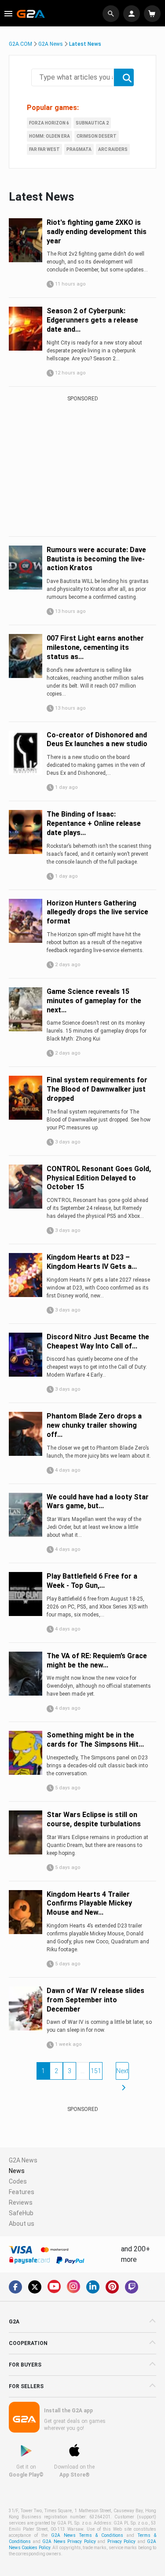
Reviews (21, 2202)
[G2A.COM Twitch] (132, 2287)
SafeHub (21, 2213)
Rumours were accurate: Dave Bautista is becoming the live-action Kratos (96, 559)
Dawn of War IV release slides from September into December (95, 2000)
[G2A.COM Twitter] (35, 2287)
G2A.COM (20, 44)
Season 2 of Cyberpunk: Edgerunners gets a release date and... (92, 320)
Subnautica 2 (92, 123)
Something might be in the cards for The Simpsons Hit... (95, 1740)
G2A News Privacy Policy (69, 2541)
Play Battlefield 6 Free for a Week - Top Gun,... (92, 1581)
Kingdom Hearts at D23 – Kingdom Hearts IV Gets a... (92, 1262)
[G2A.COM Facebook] (15, 2287)
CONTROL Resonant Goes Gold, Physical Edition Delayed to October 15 (99, 1178)
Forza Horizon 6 (49, 123)
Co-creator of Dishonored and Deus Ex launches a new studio (97, 740)
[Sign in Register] (133, 14)
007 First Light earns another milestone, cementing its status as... (95, 647)
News (17, 2171)
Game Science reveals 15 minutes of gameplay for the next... (94, 1001)
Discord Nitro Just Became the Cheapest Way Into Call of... (98, 1341)
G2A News (51, 44)
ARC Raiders (113, 149)
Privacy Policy (122, 2541)
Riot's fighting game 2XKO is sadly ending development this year (97, 232)
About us (22, 2224)
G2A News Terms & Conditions (87, 2535)
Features (22, 2192)
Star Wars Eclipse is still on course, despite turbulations (94, 1819)
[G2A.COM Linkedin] (93, 2287)
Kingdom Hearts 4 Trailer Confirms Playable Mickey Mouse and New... (89, 1904)
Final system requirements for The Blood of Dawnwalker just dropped (97, 1089)
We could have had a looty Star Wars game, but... (98, 1502)
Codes (18, 2181)
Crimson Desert (97, 136)
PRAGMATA (79, 149)
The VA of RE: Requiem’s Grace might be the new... (97, 1660)
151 (96, 2071)
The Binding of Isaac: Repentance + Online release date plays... (94, 823)
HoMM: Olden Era (49, 136)
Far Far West (44, 149)
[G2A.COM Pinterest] (112, 2287)
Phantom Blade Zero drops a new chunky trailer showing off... (94, 1425)
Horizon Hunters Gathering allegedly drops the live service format (97, 912)
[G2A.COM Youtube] (54, 2287)
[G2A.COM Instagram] (73, 2287)
